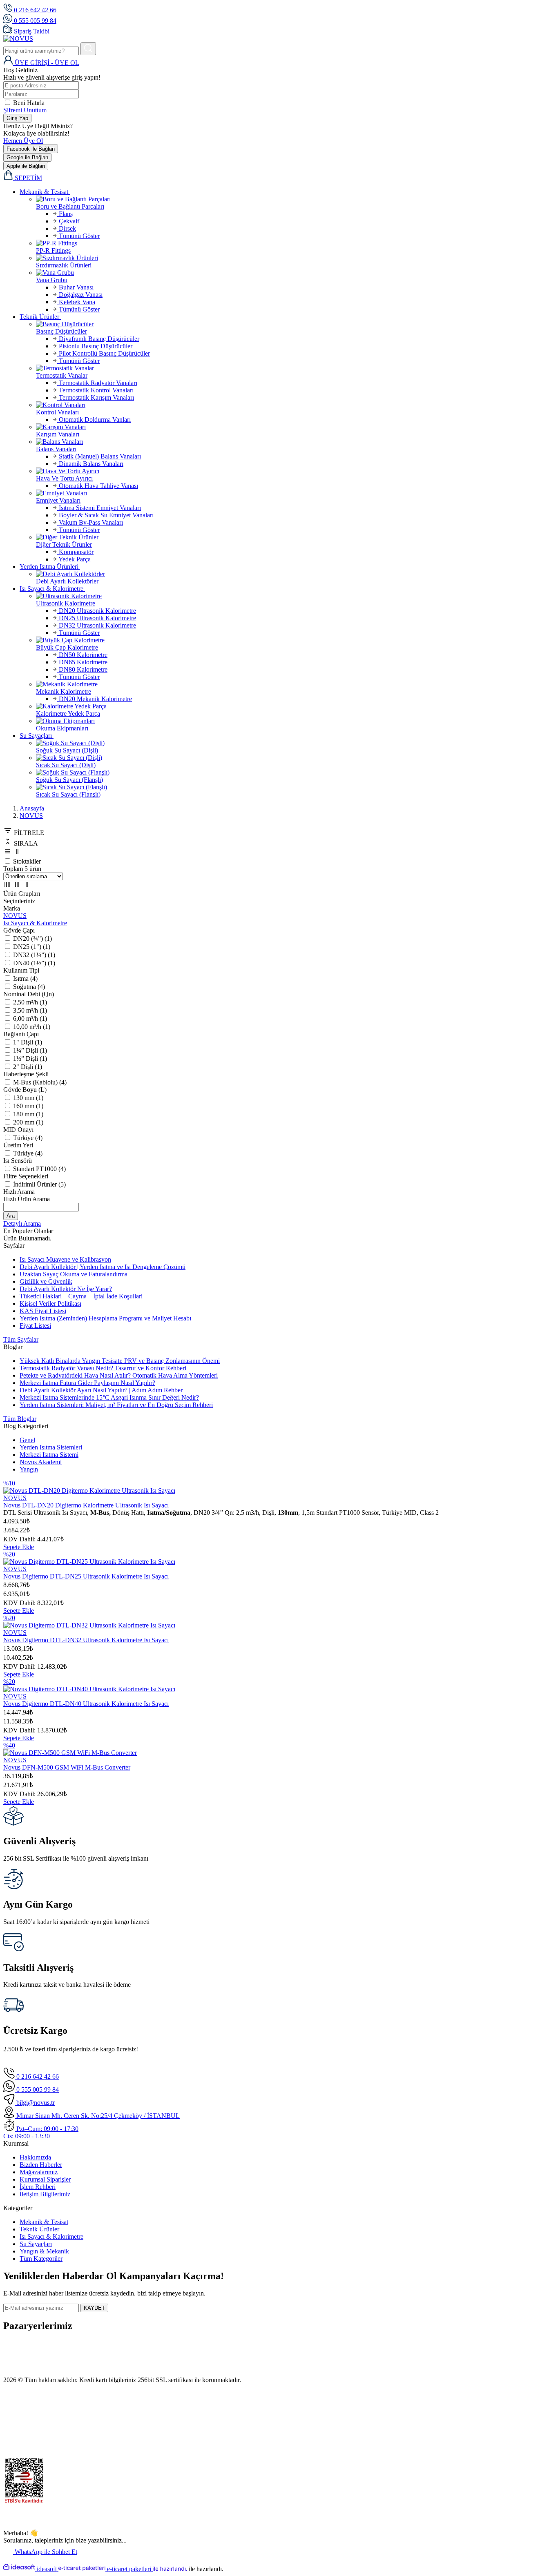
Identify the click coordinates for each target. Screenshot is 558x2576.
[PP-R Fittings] (295, 243)
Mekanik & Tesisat (44, 2222)
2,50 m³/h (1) (30, 1002)
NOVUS (31, 816)
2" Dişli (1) (28, 1067)
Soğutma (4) (29, 987)
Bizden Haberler (41, 2165)
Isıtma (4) (25, 979)
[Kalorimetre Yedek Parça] (295, 706)
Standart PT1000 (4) (39, 1169)
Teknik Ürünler (39, 2229)
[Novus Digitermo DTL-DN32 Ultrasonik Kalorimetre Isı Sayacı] (89, 1625)
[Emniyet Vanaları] (295, 493)
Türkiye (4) (28, 1138)
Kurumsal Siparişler (45, 2179)
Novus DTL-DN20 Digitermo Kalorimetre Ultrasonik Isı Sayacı (86, 1505)
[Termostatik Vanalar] (295, 368)
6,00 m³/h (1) (30, 1019)
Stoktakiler (27, 861)
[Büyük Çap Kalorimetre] (295, 640)
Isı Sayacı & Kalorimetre (51, 2236)
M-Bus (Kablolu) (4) (40, 1082)
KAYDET (94, 2308)
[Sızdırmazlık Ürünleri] (295, 258)
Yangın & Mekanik (44, 2251)
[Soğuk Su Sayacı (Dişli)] (295, 743)
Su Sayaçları (36, 2244)
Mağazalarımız (39, 2172)
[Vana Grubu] (295, 273)
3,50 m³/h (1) (30, 1010)
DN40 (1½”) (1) (34, 963)
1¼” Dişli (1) (30, 1050)
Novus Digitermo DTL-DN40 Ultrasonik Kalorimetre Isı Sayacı (86, 1704)
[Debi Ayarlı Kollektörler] (295, 574)
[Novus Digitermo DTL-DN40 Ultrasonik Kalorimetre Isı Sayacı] (89, 1689)
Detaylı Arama (22, 1223)
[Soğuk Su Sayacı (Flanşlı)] (295, 773)
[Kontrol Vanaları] (295, 405)
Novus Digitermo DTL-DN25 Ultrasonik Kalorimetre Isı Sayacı (86, 1576)
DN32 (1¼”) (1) (34, 955)
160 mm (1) (28, 1106)
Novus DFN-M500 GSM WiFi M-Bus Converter (67, 1767)
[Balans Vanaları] (295, 442)
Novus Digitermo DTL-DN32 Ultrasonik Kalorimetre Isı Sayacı (86, 1640)
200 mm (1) (28, 1122)
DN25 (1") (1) (32, 947)
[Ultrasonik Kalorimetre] (295, 596)
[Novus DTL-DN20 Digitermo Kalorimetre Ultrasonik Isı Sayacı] (89, 1491)
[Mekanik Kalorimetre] (295, 684)
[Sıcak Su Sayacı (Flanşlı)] (295, 787)
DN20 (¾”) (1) (32, 938)
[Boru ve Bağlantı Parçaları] (295, 199)
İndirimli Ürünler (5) (39, 1184)
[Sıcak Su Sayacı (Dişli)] (295, 758)
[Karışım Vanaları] (295, 427)
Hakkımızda (35, 2157)
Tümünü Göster (78, 236)
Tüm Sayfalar (21, 1339)
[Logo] (18, 39)
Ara (11, 1216)
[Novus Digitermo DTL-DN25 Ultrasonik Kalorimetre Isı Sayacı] (89, 1562)
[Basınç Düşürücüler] (295, 324)
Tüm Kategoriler (41, 2259)
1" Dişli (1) (28, 1042)
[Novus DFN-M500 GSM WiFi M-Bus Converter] (70, 1753)
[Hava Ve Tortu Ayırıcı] (295, 471)
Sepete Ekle (19, 1547)
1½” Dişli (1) (30, 1059)
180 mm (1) (28, 1114)
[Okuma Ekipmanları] (295, 721)
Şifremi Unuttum (25, 110)
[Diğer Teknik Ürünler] (295, 537)
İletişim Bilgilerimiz (45, 2194)
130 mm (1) (28, 1098)
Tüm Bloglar (20, 1419)
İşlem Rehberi (38, 2187)
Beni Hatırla (29, 103)
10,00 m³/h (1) (32, 1027)
